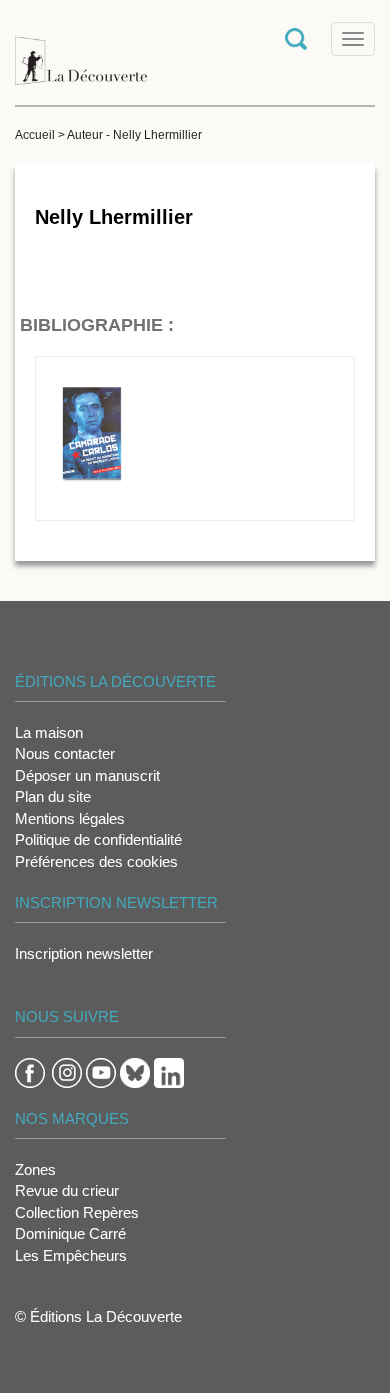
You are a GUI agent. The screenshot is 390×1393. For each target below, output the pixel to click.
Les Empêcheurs (71, 1255)
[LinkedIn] (169, 1071)
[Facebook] (30, 1071)
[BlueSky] (135, 1071)
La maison (49, 732)
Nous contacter (65, 753)
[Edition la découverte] (81, 50)
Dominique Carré (70, 1233)
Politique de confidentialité (98, 839)
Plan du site (53, 796)
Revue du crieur (67, 1190)
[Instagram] (67, 1071)
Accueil (35, 135)
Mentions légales (70, 818)
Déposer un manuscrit (87, 775)
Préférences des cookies (96, 861)
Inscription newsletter (84, 953)
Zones (35, 1169)
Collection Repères (77, 1212)
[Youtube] (101, 1071)
